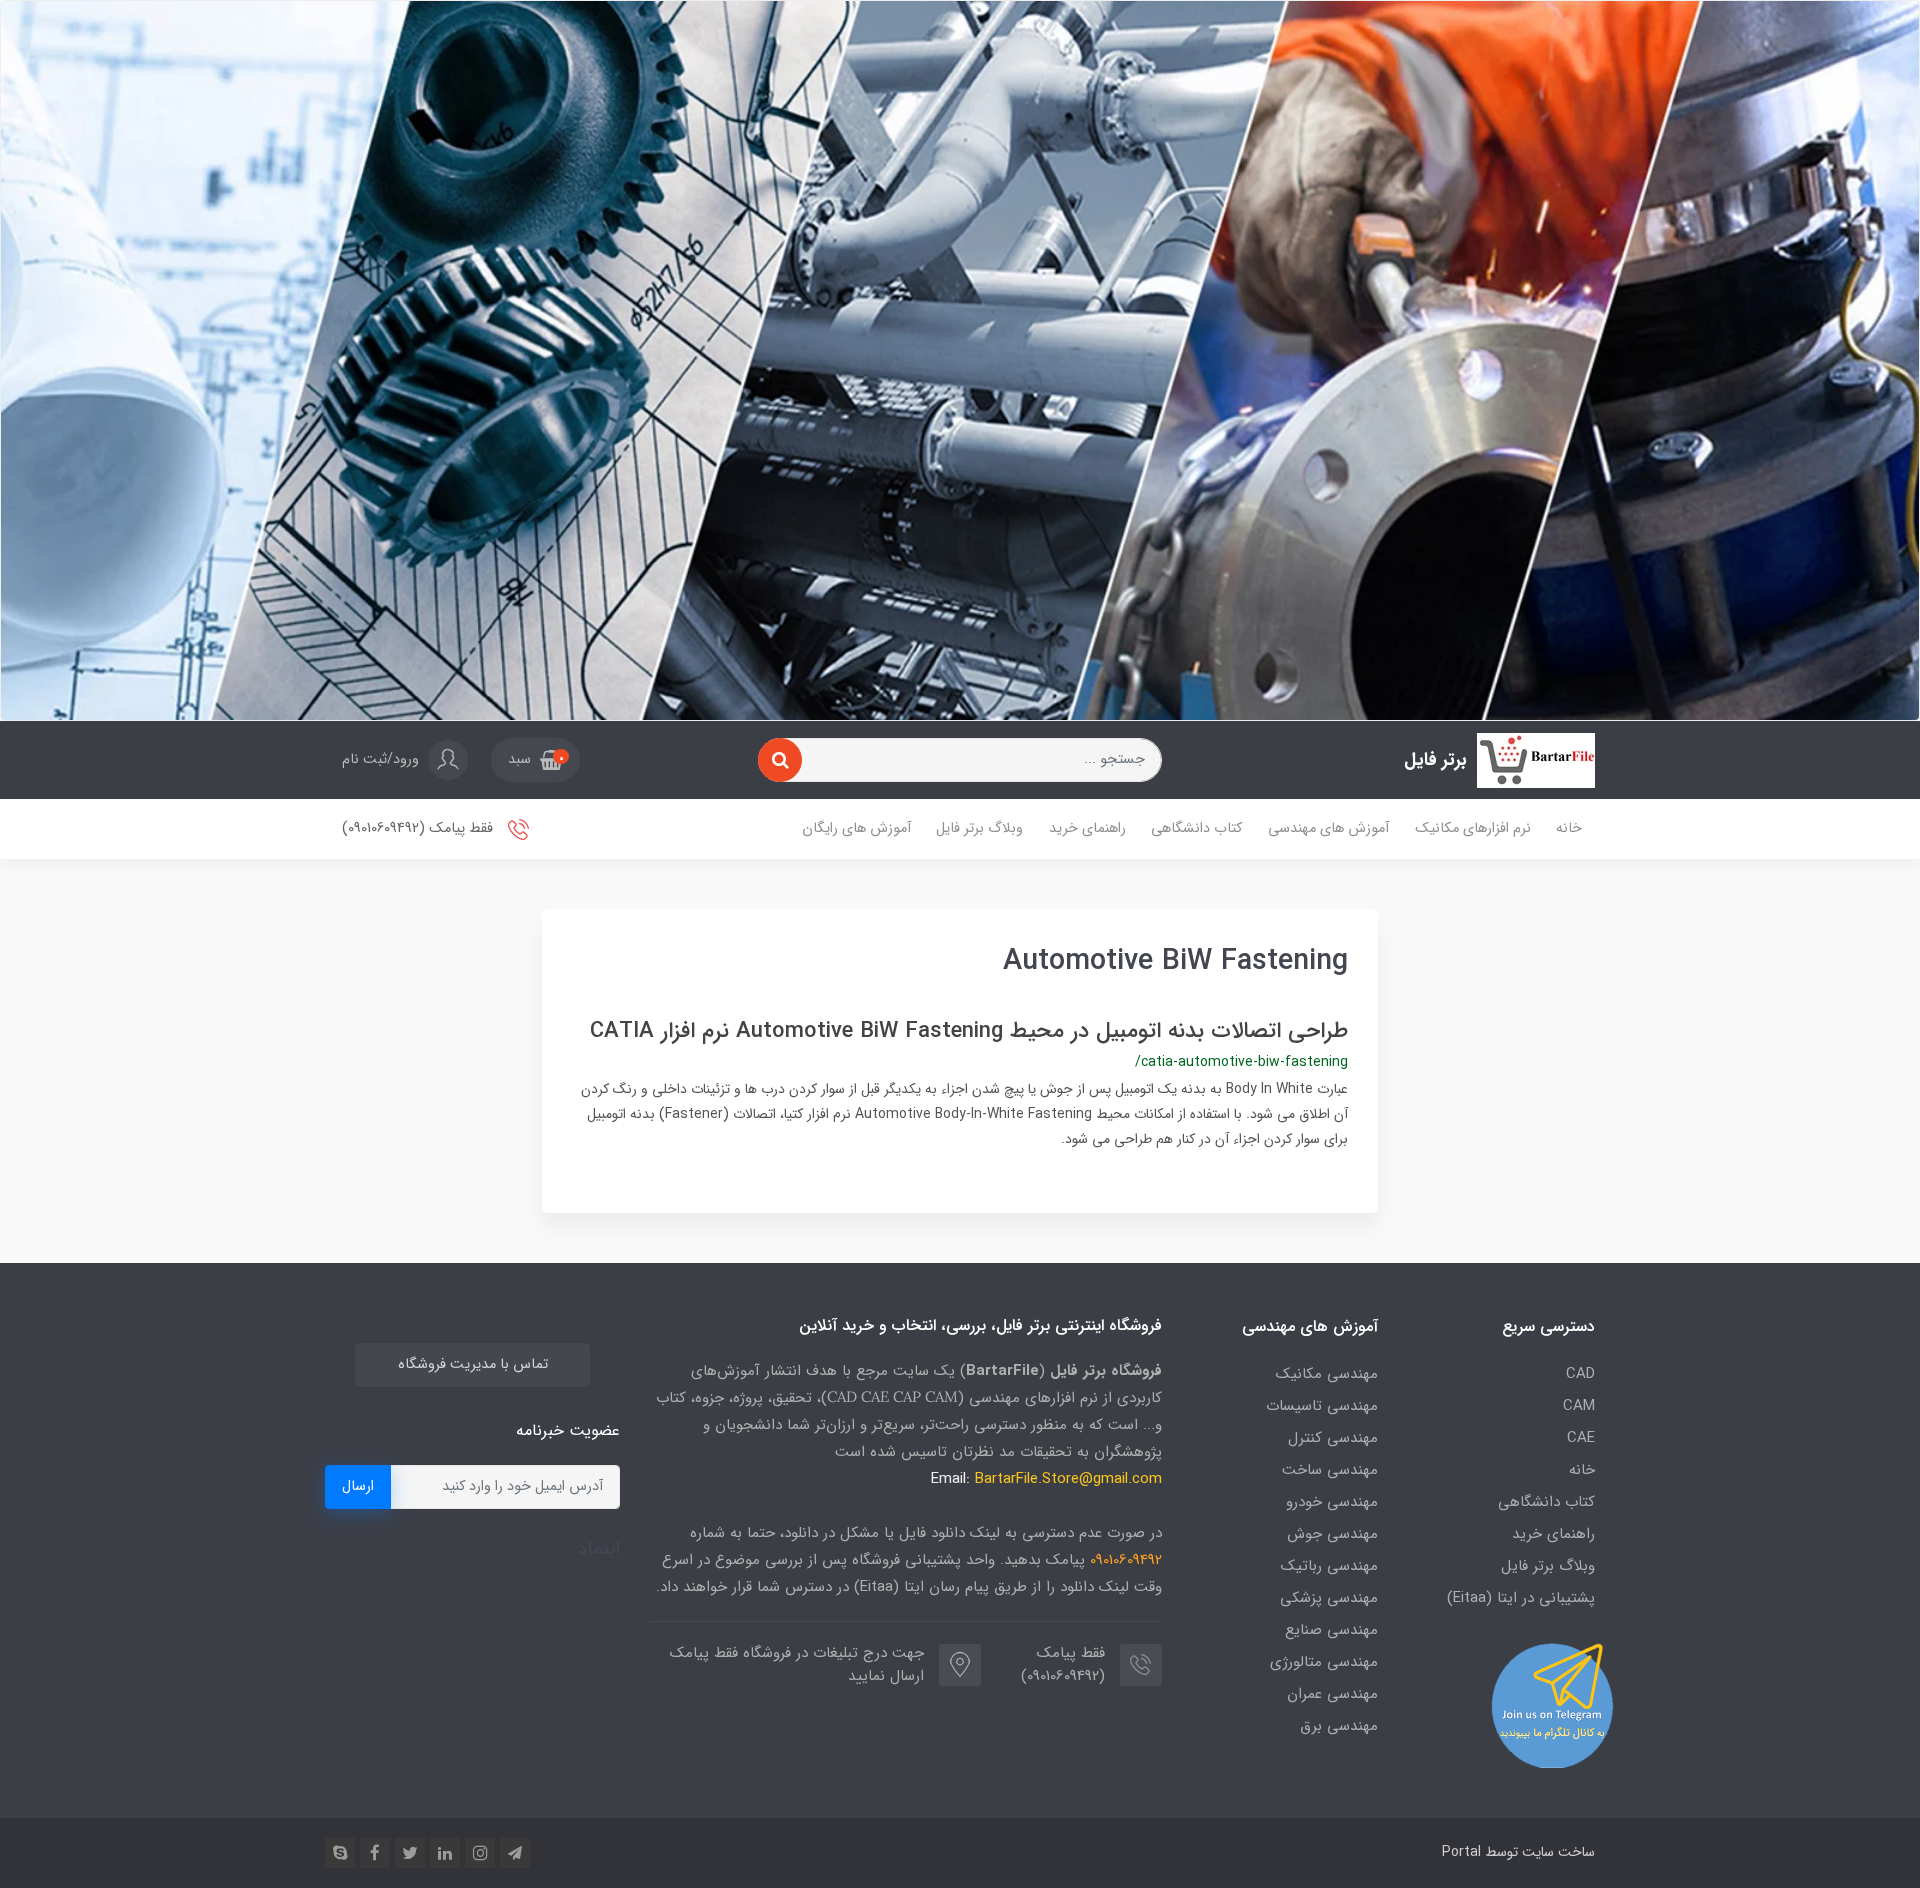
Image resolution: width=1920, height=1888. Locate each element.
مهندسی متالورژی (1324, 1662)
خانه (1569, 828)
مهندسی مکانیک (1327, 1374)
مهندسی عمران (1332, 1694)
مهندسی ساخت (1330, 1470)
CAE (1581, 1438)
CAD (1580, 1374)
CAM (1579, 1406)
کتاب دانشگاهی (1196, 828)
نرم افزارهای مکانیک (1473, 828)
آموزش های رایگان (856, 828)
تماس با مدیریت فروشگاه (473, 1364)
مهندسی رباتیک (1329, 1566)
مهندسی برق (1339, 1726)
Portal (1461, 1852)
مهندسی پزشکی (1329, 1598)
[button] (535, 760)
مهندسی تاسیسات (1322, 1406)
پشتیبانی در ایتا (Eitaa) (1521, 1598)
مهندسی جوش (1332, 1534)
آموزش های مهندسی (1328, 828)
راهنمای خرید (1087, 828)
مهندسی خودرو (1332, 1502)
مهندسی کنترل (1333, 1438)
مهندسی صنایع (1331, 1630)
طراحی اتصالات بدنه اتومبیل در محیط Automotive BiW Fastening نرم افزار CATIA (969, 1031)
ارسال (358, 1486)
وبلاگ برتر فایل (979, 828)
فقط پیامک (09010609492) (419, 828)
